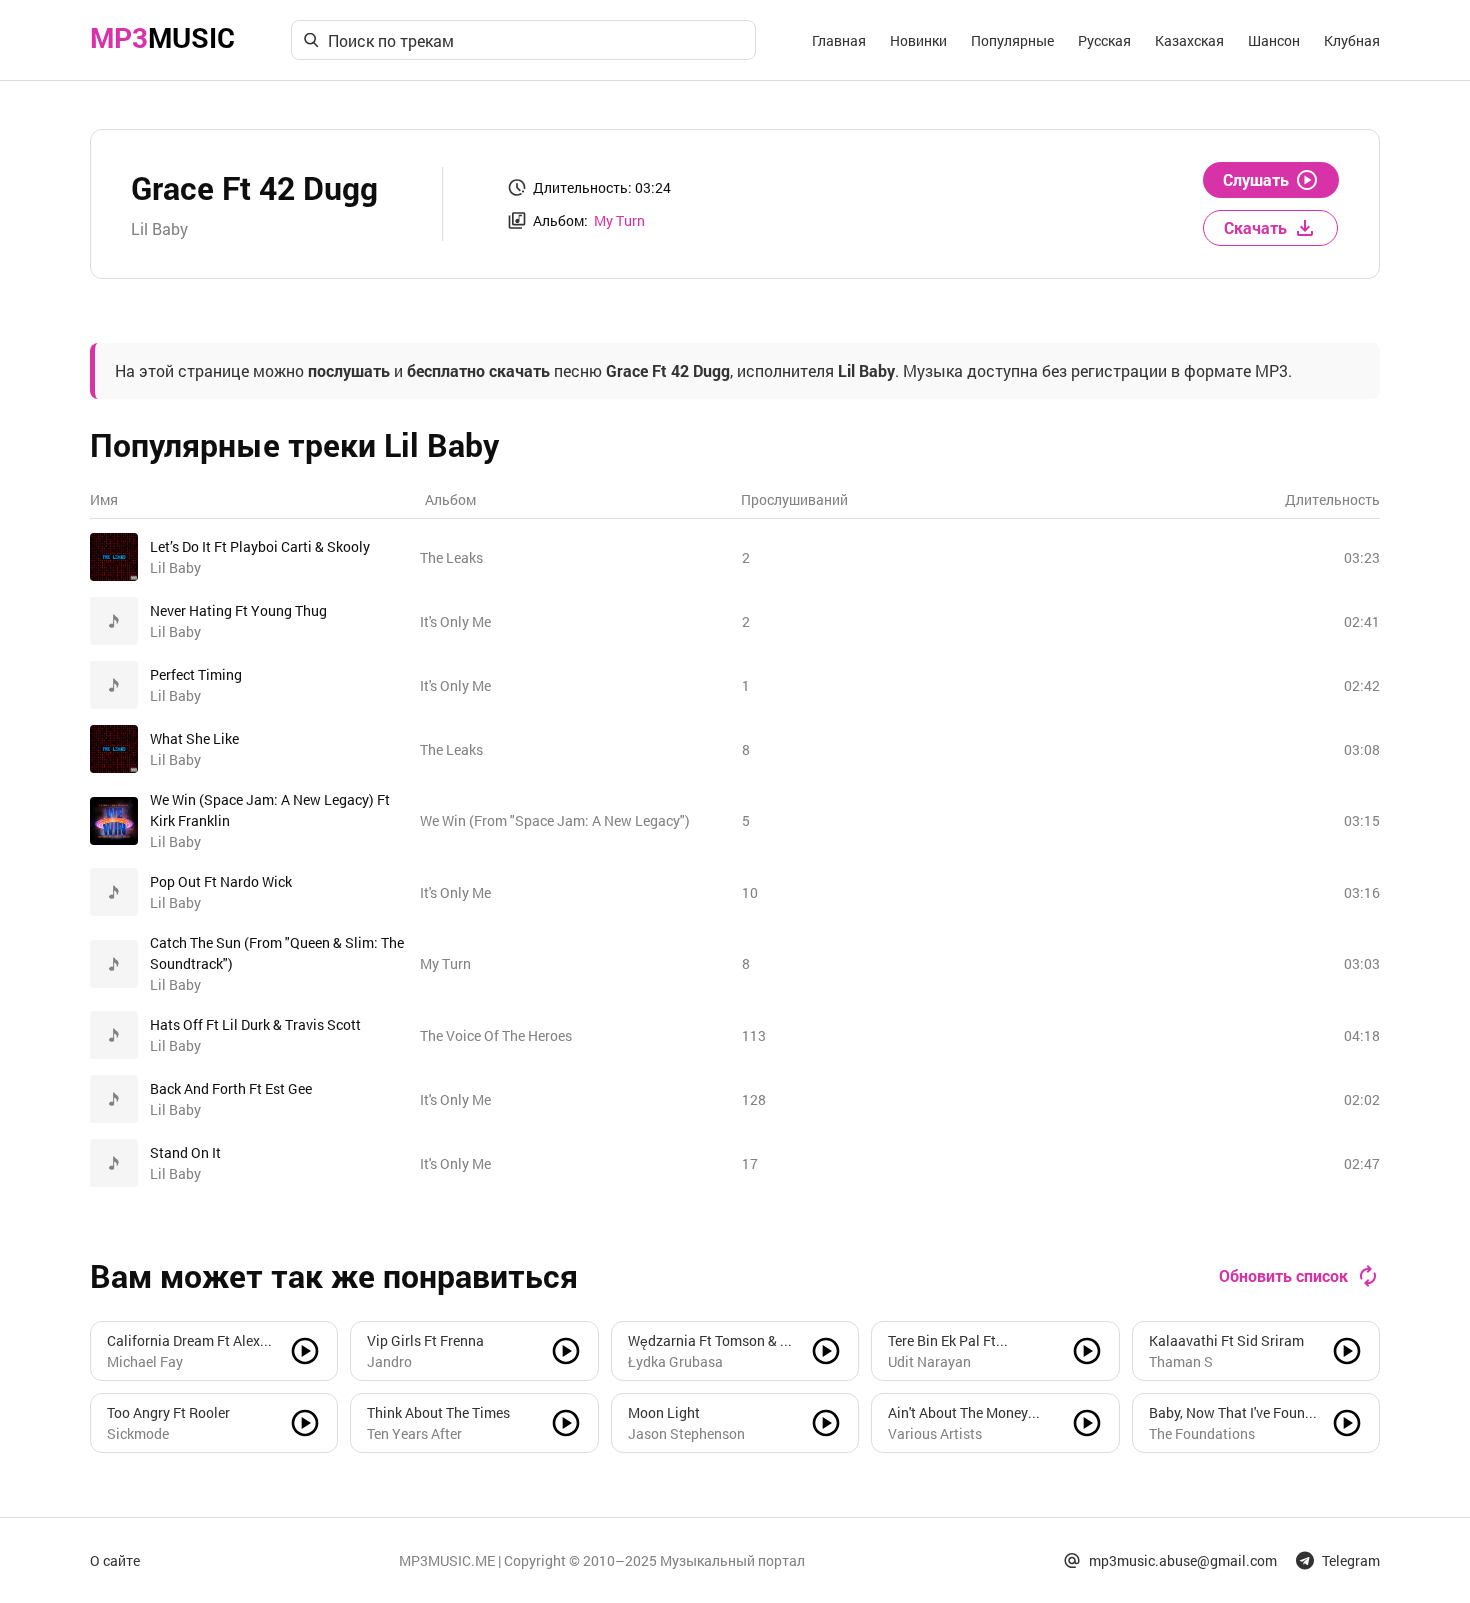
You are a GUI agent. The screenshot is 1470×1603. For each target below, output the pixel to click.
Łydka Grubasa (675, 1361)
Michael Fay (145, 1361)
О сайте (115, 1560)
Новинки (918, 40)
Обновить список (1283, 1275)
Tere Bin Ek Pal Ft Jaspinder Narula (942, 1341)
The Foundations (1202, 1433)
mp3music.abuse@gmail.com (1183, 1560)
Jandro (389, 1361)
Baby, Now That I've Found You (1231, 1413)
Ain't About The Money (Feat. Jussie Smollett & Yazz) (963, 1413)
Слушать (1256, 179)
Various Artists (935, 1433)
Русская (1104, 40)
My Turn (619, 220)
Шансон (1274, 40)
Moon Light (664, 1412)
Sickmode (138, 1433)
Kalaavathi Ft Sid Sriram (1226, 1340)
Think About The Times (438, 1412)
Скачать (1255, 227)
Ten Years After (414, 1433)
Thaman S (1181, 1361)
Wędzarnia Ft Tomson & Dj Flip (710, 1341)
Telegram (1351, 1560)
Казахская (1189, 40)
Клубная (1352, 40)
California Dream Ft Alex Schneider (183, 1341)
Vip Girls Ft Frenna (425, 1340)
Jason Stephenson (686, 1433)
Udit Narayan (929, 1361)
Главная (839, 40)
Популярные (1012, 40)
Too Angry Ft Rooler (168, 1412)
